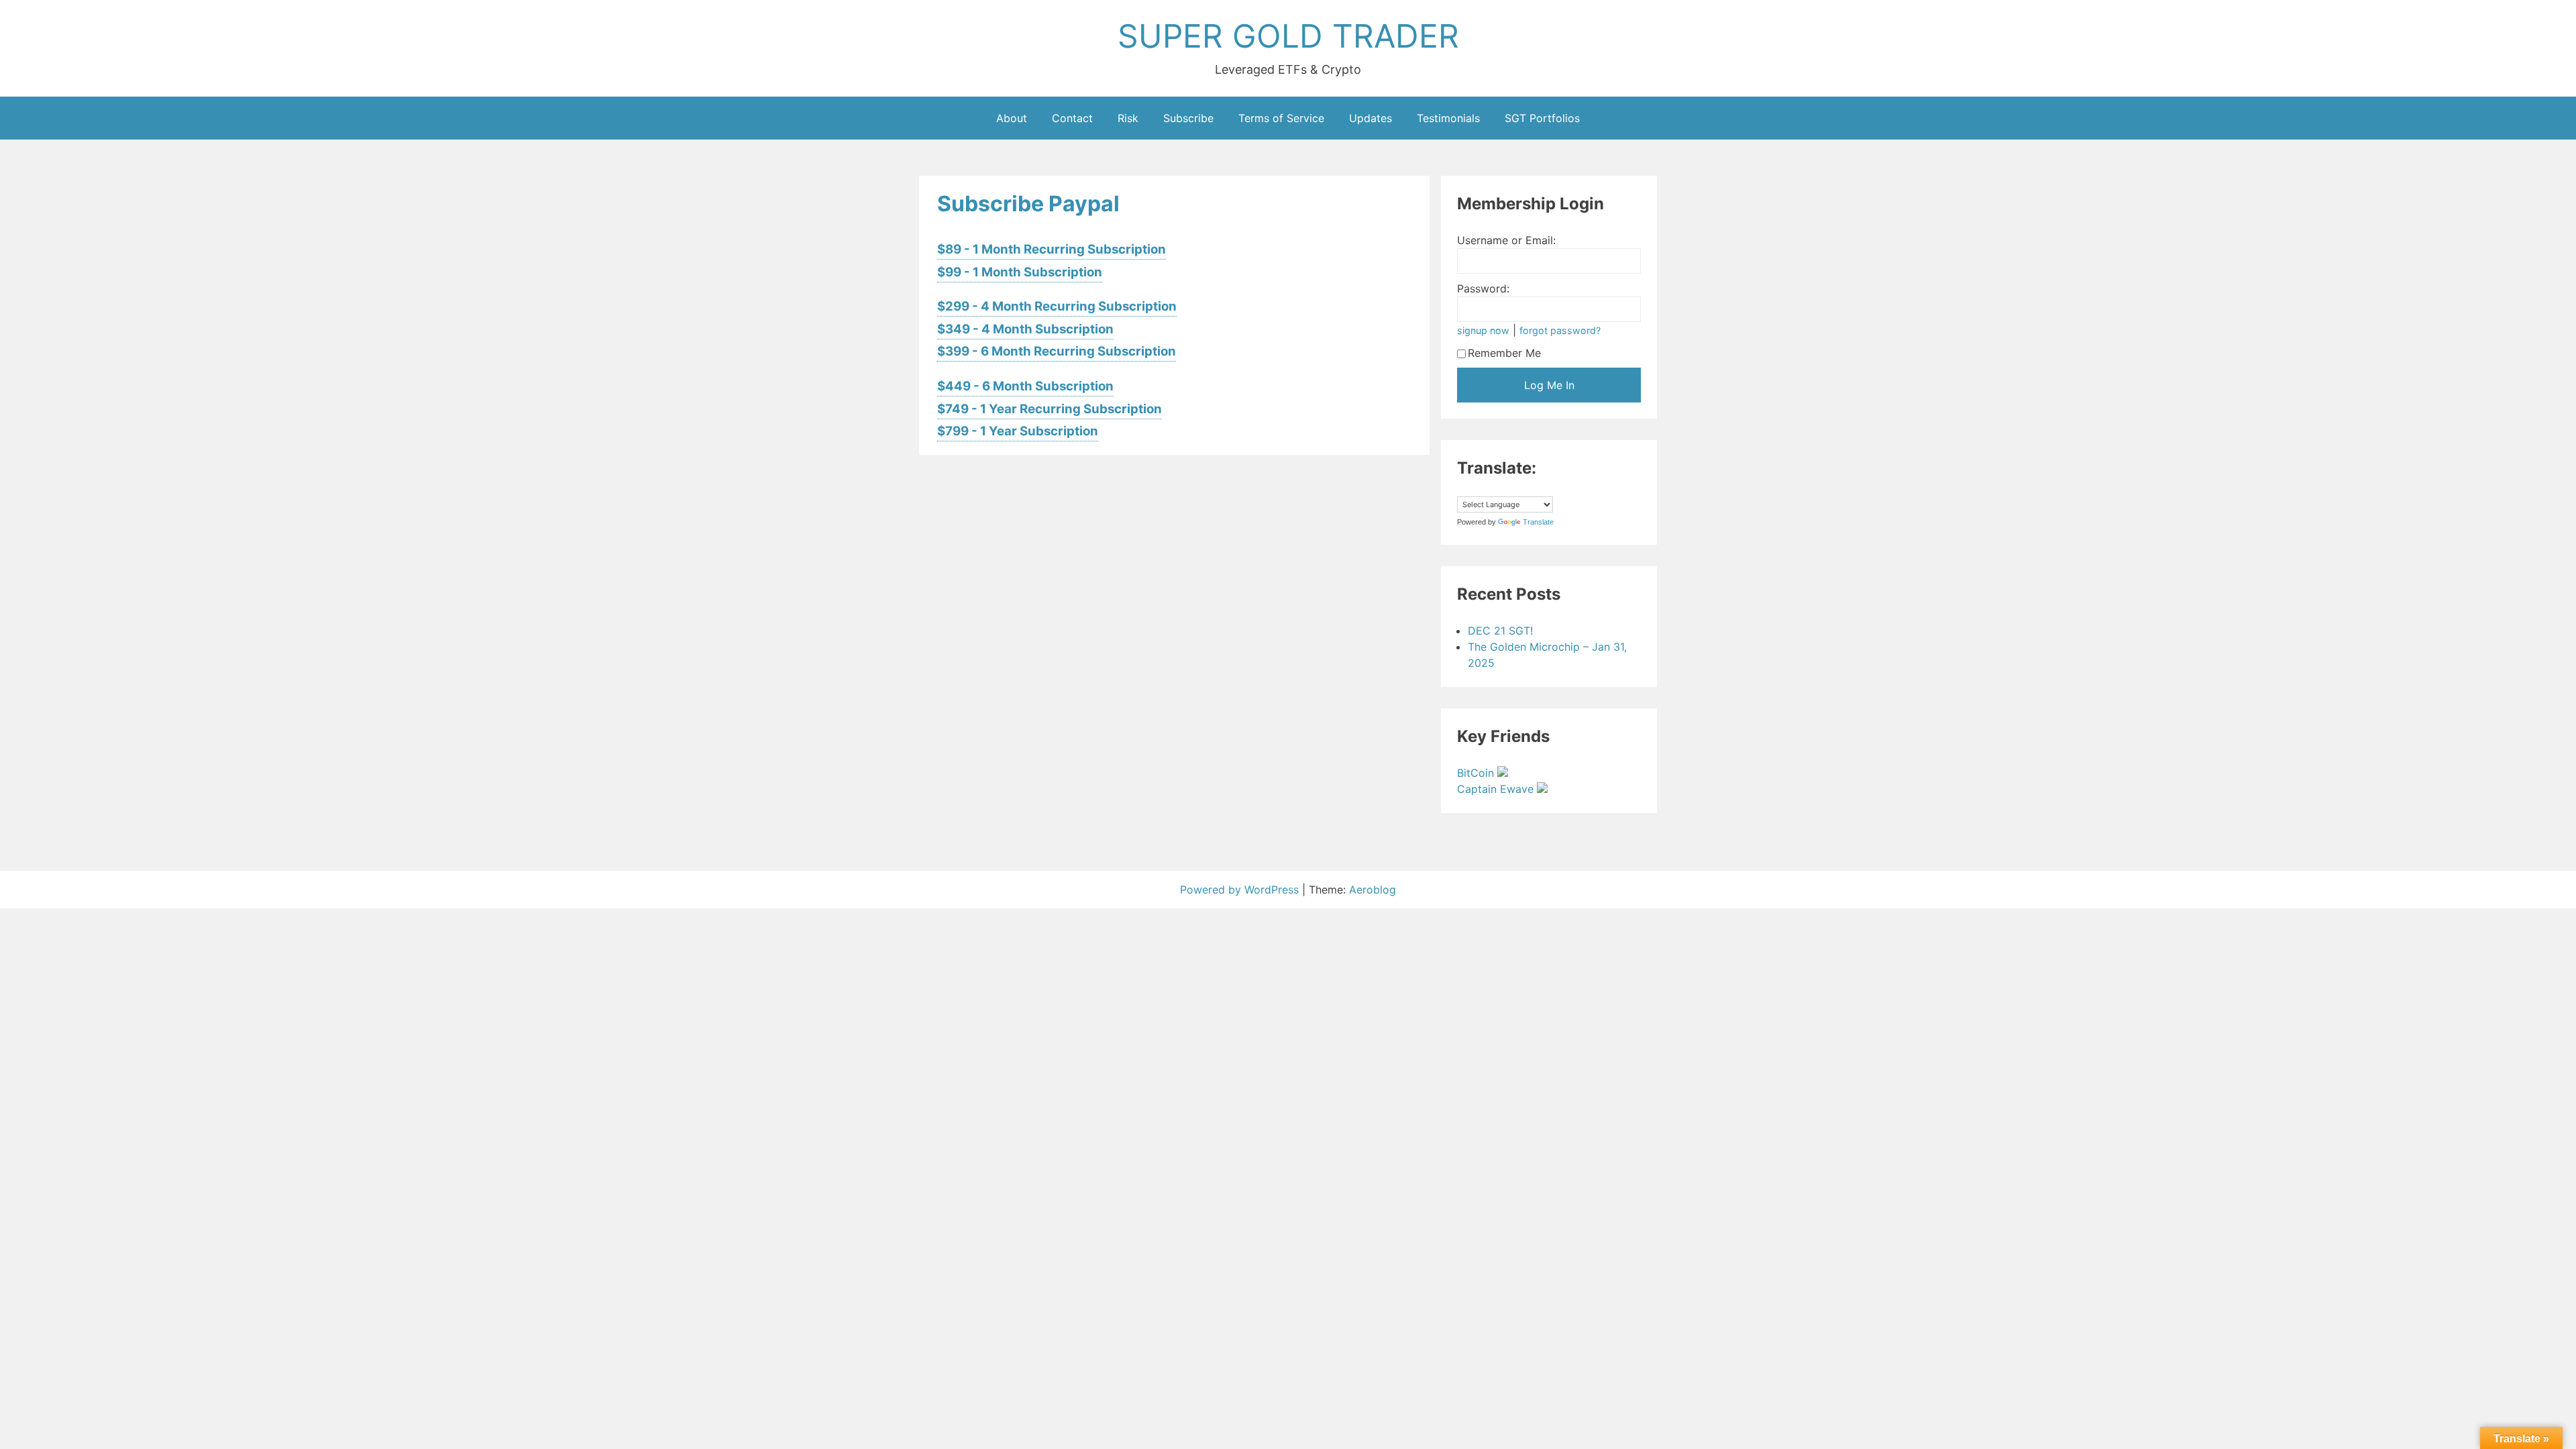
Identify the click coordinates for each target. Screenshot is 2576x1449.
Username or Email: (1506, 240)
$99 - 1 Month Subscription (1020, 272)
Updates (1371, 118)
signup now (1483, 330)
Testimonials (1448, 118)
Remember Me (1504, 353)
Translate (1538, 522)
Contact (1072, 118)
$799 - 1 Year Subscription (1018, 431)
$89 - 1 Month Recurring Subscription (1052, 249)
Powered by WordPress (1241, 890)
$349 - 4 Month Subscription (1025, 329)
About (1012, 118)
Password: (1483, 288)
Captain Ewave (1497, 789)
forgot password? (1560, 330)
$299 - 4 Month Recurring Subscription (1057, 306)
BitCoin (1477, 773)
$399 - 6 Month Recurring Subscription (1057, 351)
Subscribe (1188, 118)
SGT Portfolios (1542, 118)
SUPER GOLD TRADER (1288, 36)
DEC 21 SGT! (1500, 631)
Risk (1128, 118)
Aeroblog (1373, 890)
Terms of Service (1281, 118)
